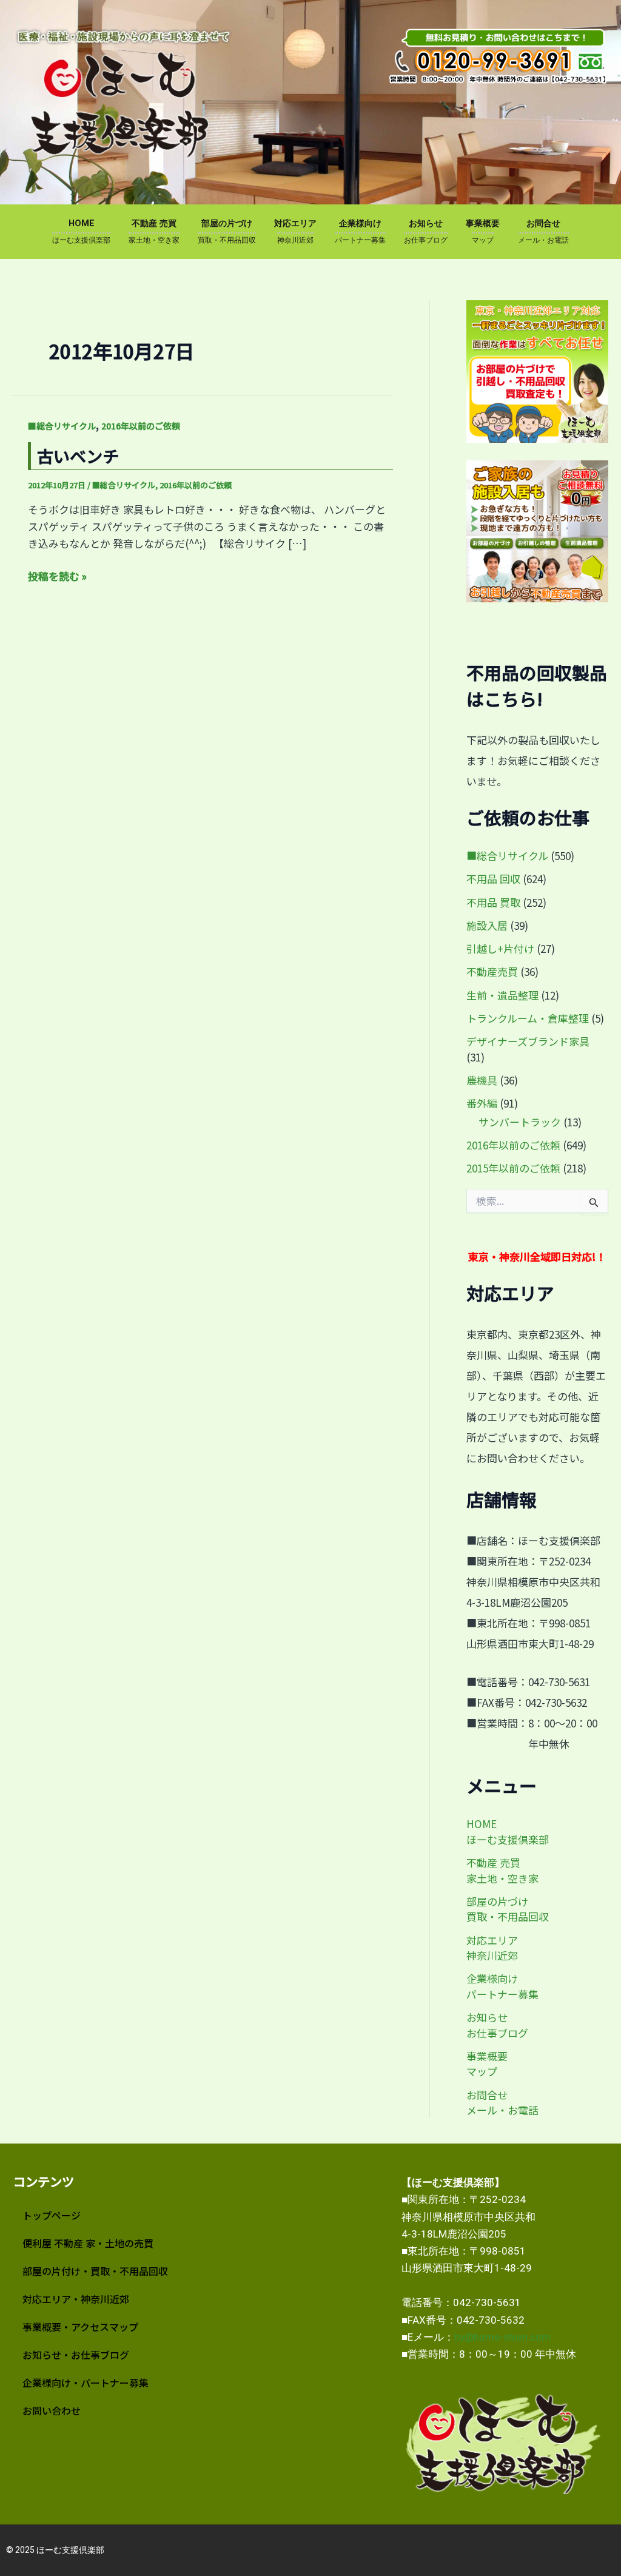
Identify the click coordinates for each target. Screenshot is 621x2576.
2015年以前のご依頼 (513, 1168)
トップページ (52, 2215)
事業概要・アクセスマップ (80, 2327)
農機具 (482, 1080)
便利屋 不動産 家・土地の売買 (88, 2243)
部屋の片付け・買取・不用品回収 (95, 2271)
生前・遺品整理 (502, 995)
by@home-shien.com (502, 2337)
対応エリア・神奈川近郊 (76, 2299)
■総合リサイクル (62, 426)
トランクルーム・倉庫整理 (528, 1018)
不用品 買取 (493, 902)
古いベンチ (78, 456)
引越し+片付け (500, 948)
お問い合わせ (52, 2410)
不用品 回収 (493, 879)
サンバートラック (520, 1122)
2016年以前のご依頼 (141, 426)
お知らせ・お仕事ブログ (76, 2355)
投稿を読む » (57, 576)
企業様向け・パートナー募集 (86, 2383)
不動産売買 (492, 971)
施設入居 (487, 925)
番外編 (482, 1103)
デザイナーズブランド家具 (528, 1041)
